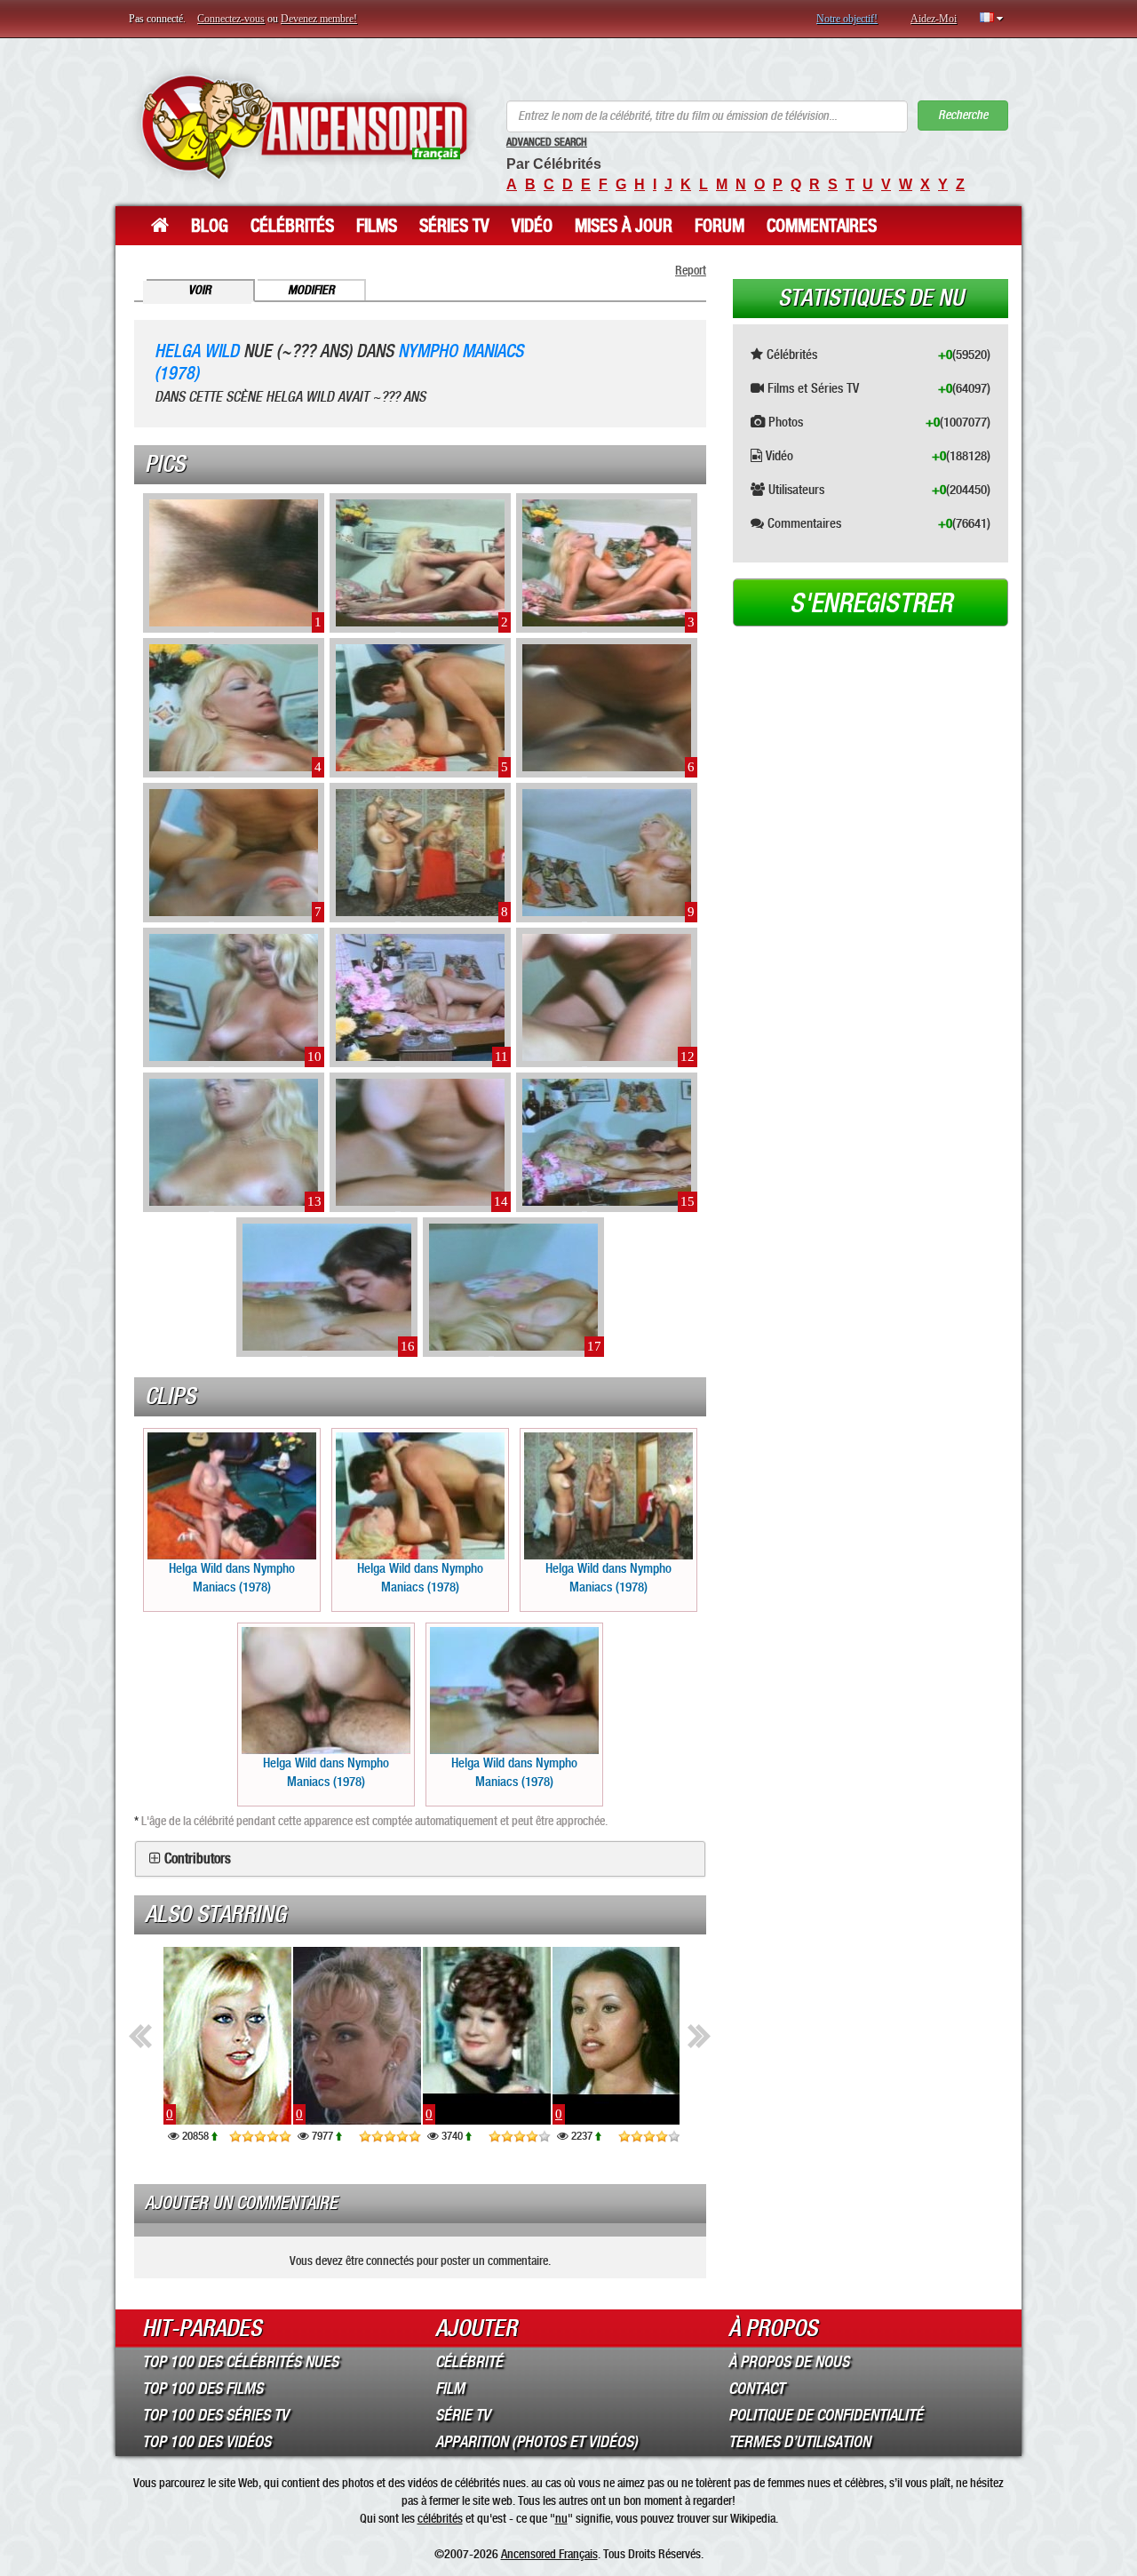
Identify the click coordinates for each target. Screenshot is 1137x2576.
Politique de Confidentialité (826, 2415)
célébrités (440, 2518)
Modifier (311, 290)
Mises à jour (624, 226)
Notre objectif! (847, 19)
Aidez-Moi (934, 19)
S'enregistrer (871, 603)
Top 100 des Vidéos (207, 2442)
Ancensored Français (549, 2554)
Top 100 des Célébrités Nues (240, 2362)
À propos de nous (789, 2362)
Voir (200, 290)
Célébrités (292, 226)
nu (561, 2518)
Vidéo (532, 226)
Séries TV (454, 226)
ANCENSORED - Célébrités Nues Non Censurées (304, 127)
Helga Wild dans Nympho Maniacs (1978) (232, 1578)
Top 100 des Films (203, 2389)
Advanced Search (547, 142)
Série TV (463, 2415)
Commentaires (822, 226)
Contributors (198, 1859)
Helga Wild (197, 351)
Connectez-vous (231, 19)
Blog (210, 226)
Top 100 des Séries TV (215, 2415)
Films (377, 226)
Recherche (963, 115)
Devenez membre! (319, 19)
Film (450, 2389)
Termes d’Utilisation (799, 2442)
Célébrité (469, 2362)
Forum (720, 226)
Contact (756, 2389)
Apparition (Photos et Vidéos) (537, 2442)
